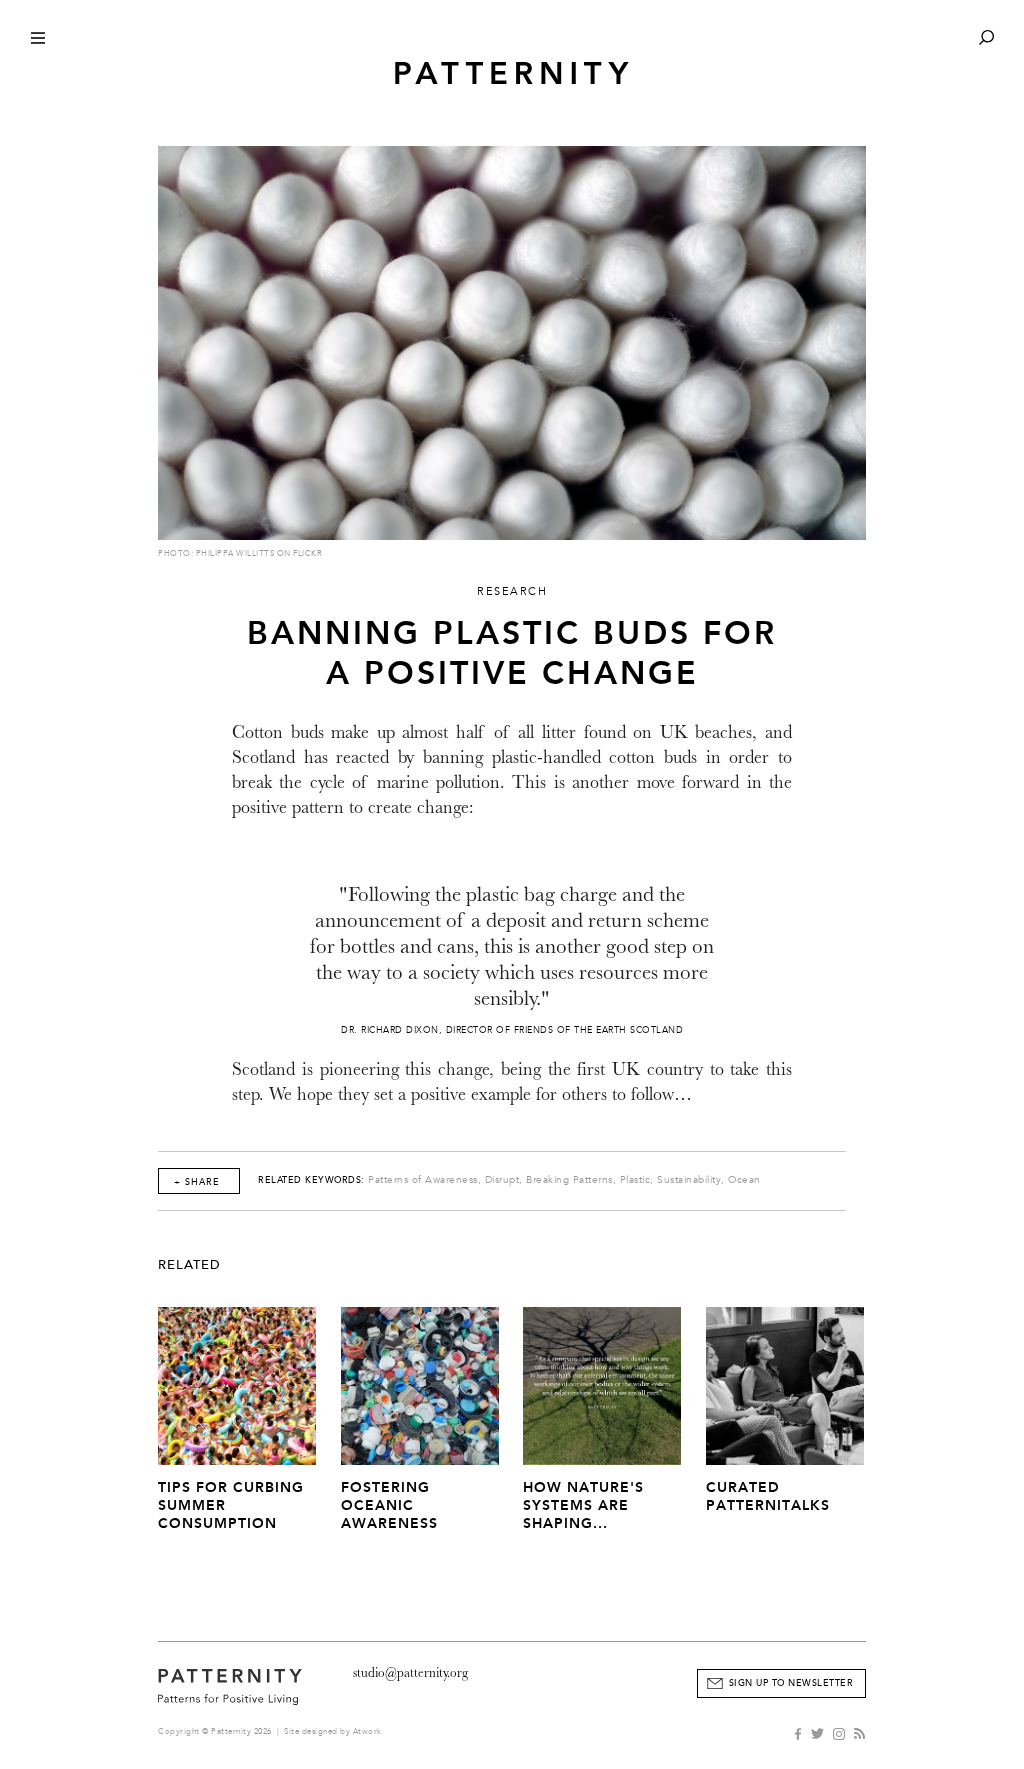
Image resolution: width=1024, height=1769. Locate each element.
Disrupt (502, 1180)
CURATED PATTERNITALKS (768, 1496)
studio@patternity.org (410, 1672)
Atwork (367, 1731)
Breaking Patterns (569, 1180)
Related (189, 1265)
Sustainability (689, 1180)
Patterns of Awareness (423, 1180)
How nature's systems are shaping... (583, 1505)
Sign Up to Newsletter (791, 1683)
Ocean (744, 1180)
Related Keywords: (311, 1180)
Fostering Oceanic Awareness (389, 1505)
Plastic (635, 1180)
